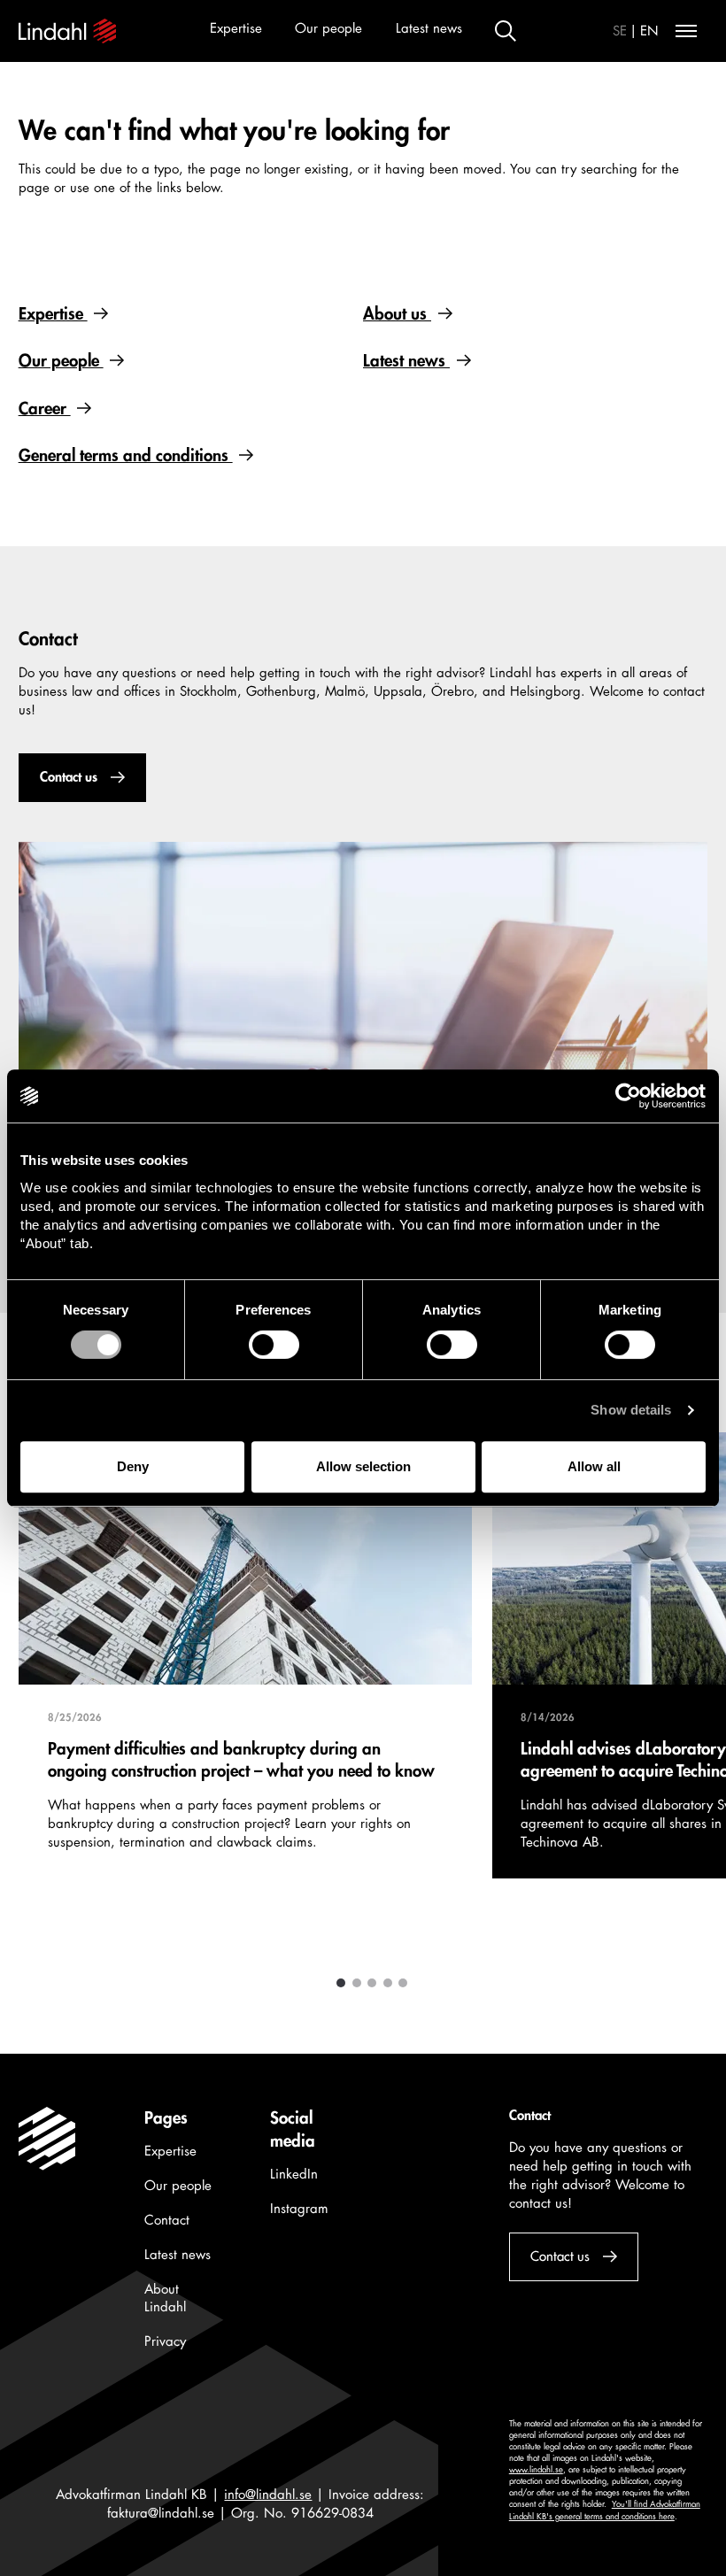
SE (620, 31)
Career (45, 409)
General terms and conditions (126, 456)
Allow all (594, 1466)
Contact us (68, 778)
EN (649, 31)
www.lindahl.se (536, 2470)
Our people (328, 29)
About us (397, 314)
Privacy (165, 2342)
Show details (631, 1410)
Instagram (299, 2209)
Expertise (236, 29)
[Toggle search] (506, 31)
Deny (133, 1466)
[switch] (274, 1345)
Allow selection (363, 1466)
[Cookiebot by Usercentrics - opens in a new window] (628, 1096)
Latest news (429, 29)
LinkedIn (294, 2175)
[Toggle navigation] (686, 31)
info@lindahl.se (268, 2495)
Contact (167, 2221)
